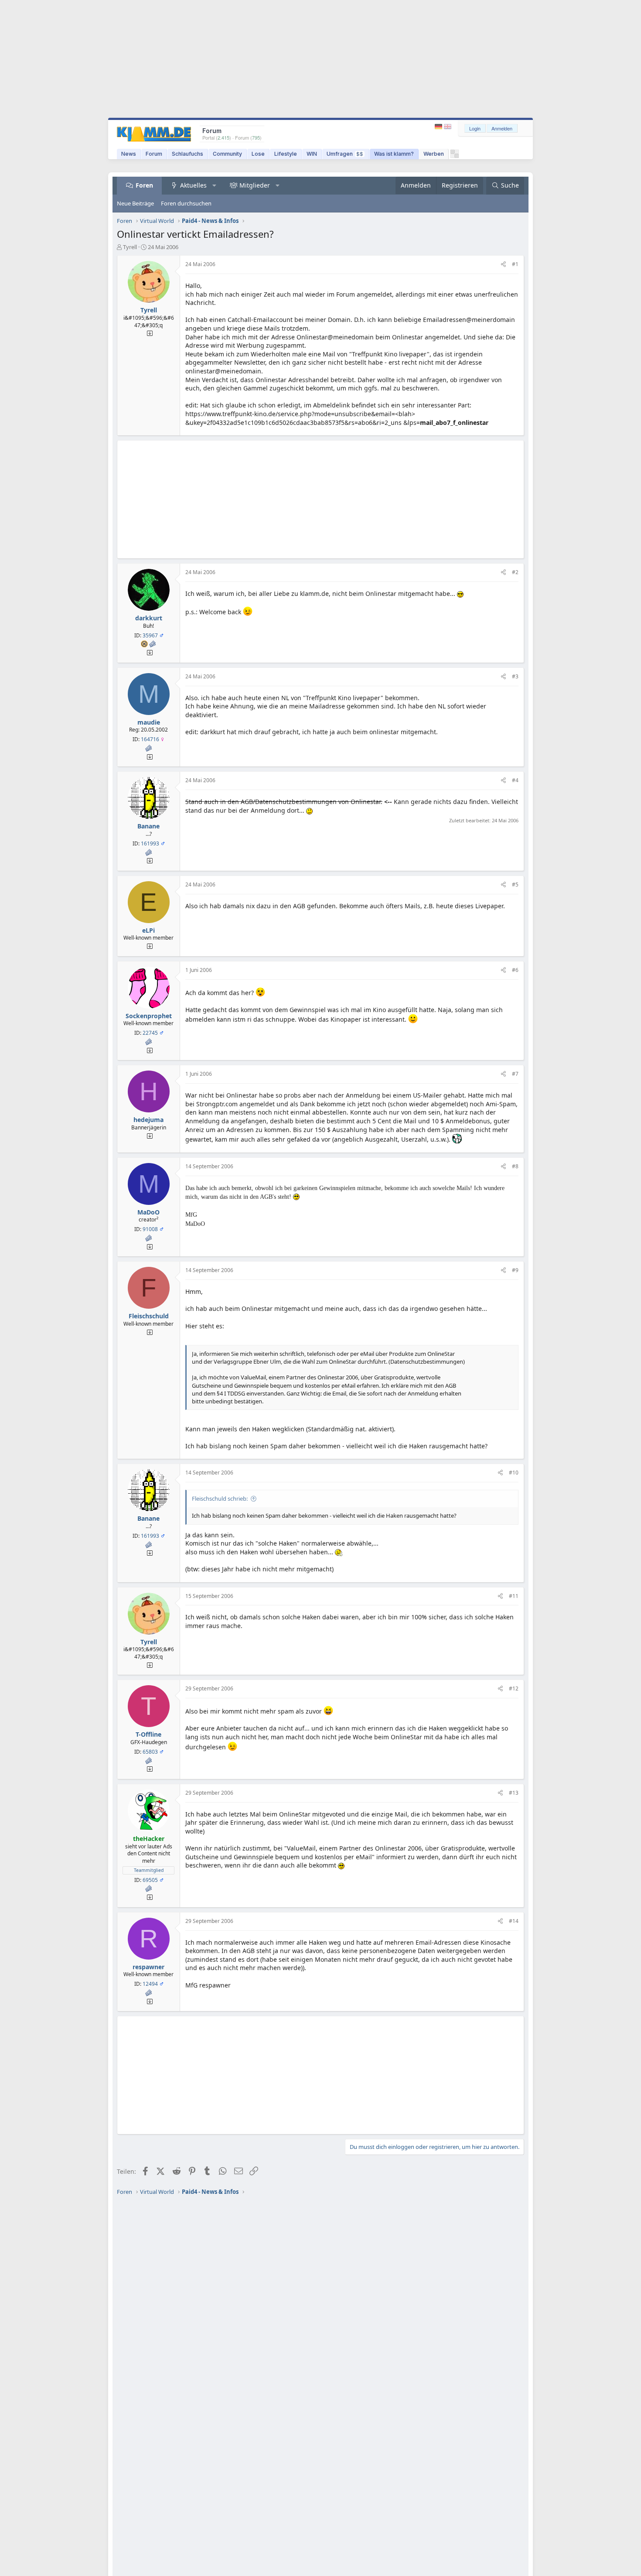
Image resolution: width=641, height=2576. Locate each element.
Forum (154, 154)
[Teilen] (503, 265)
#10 (514, 1473)
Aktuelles (193, 185)
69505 (150, 1880)
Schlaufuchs (188, 154)
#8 (515, 1166)
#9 (515, 1270)
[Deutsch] (439, 127)
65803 (150, 1752)
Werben (434, 154)
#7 (515, 1074)
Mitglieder (255, 185)
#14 (514, 1921)
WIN (312, 154)
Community (227, 154)
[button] (215, 185)
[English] (448, 127)
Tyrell (130, 247)
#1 (515, 264)
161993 (150, 843)
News (129, 154)
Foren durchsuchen (186, 203)
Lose (258, 154)
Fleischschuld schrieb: (220, 1498)
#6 (515, 970)
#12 (514, 1688)
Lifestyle (286, 154)
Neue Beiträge (135, 203)
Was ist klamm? (394, 154)
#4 (515, 780)
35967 (150, 635)
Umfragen (345, 154)
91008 (150, 1229)
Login (475, 128)
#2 (515, 572)
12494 (150, 1984)
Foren (144, 185)
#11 (514, 1596)
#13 (514, 1793)
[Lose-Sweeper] (455, 156)
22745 (150, 1033)
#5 (515, 884)
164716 (150, 739)
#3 (515, 676)
